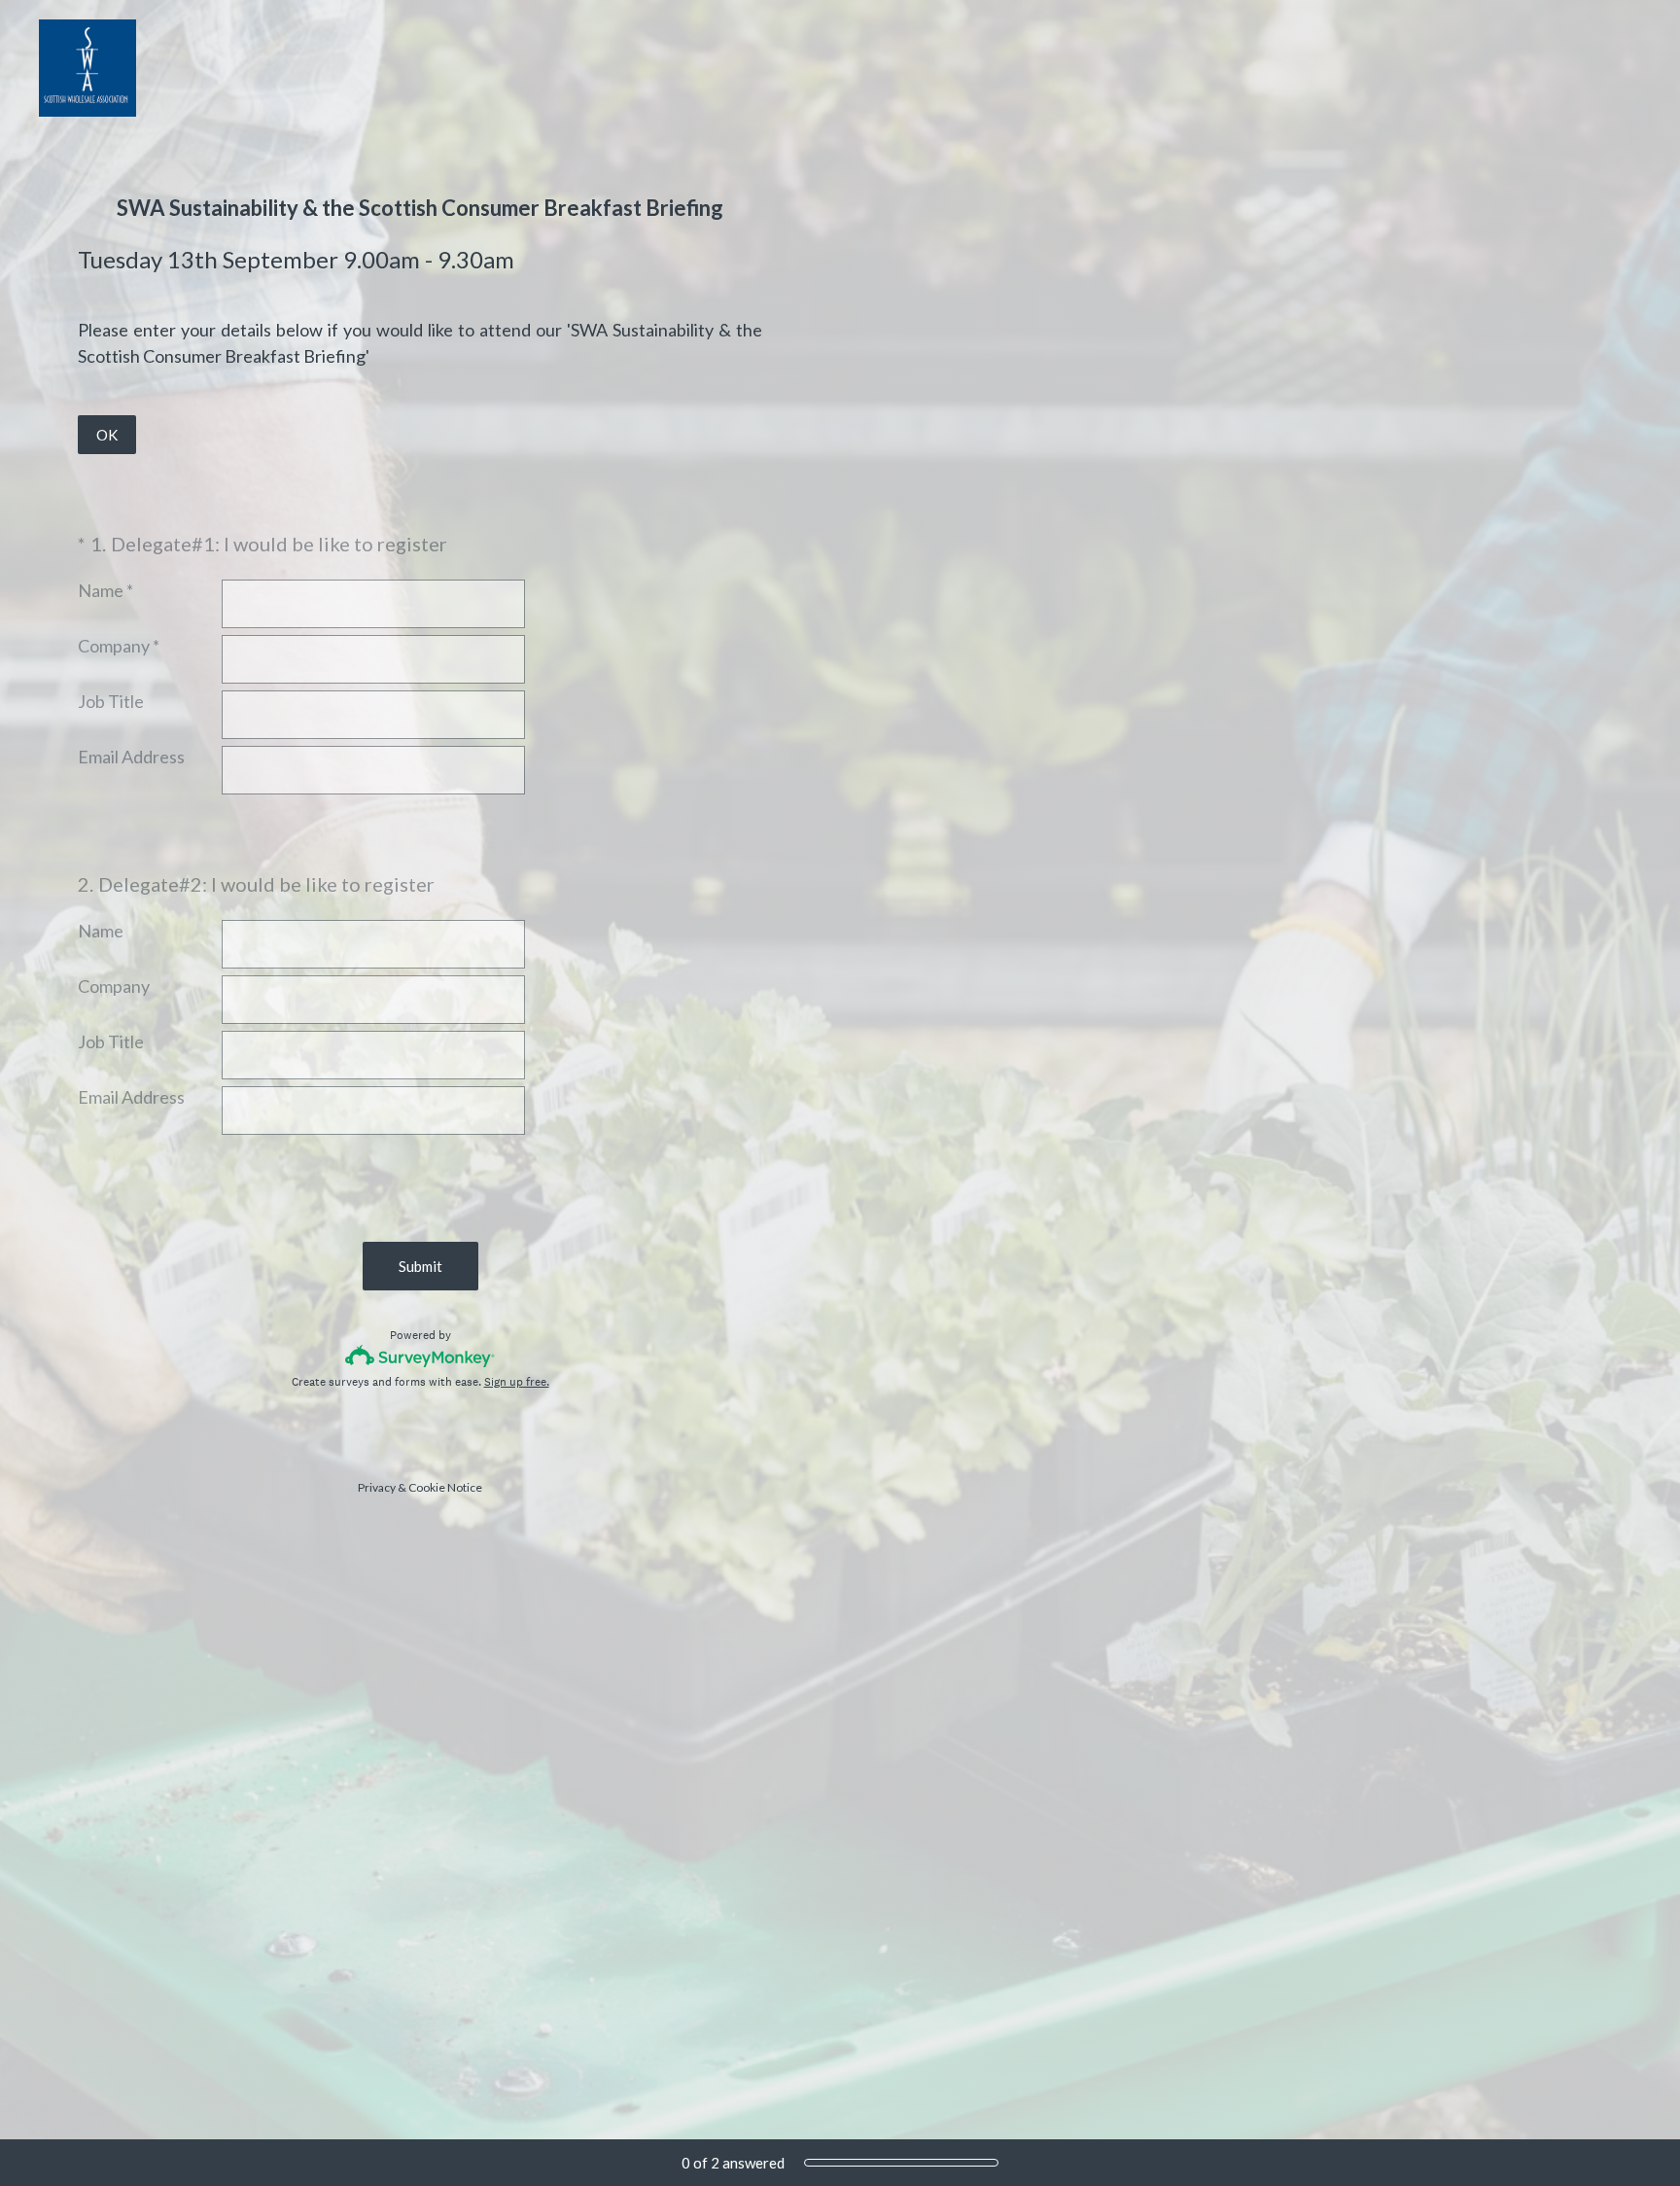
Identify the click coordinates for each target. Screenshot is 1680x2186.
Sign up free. (517, 1382)
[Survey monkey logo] (420, 1356)
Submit (420, 1266)
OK (107, 435)
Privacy (377, 1487)
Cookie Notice (445, 1487)
